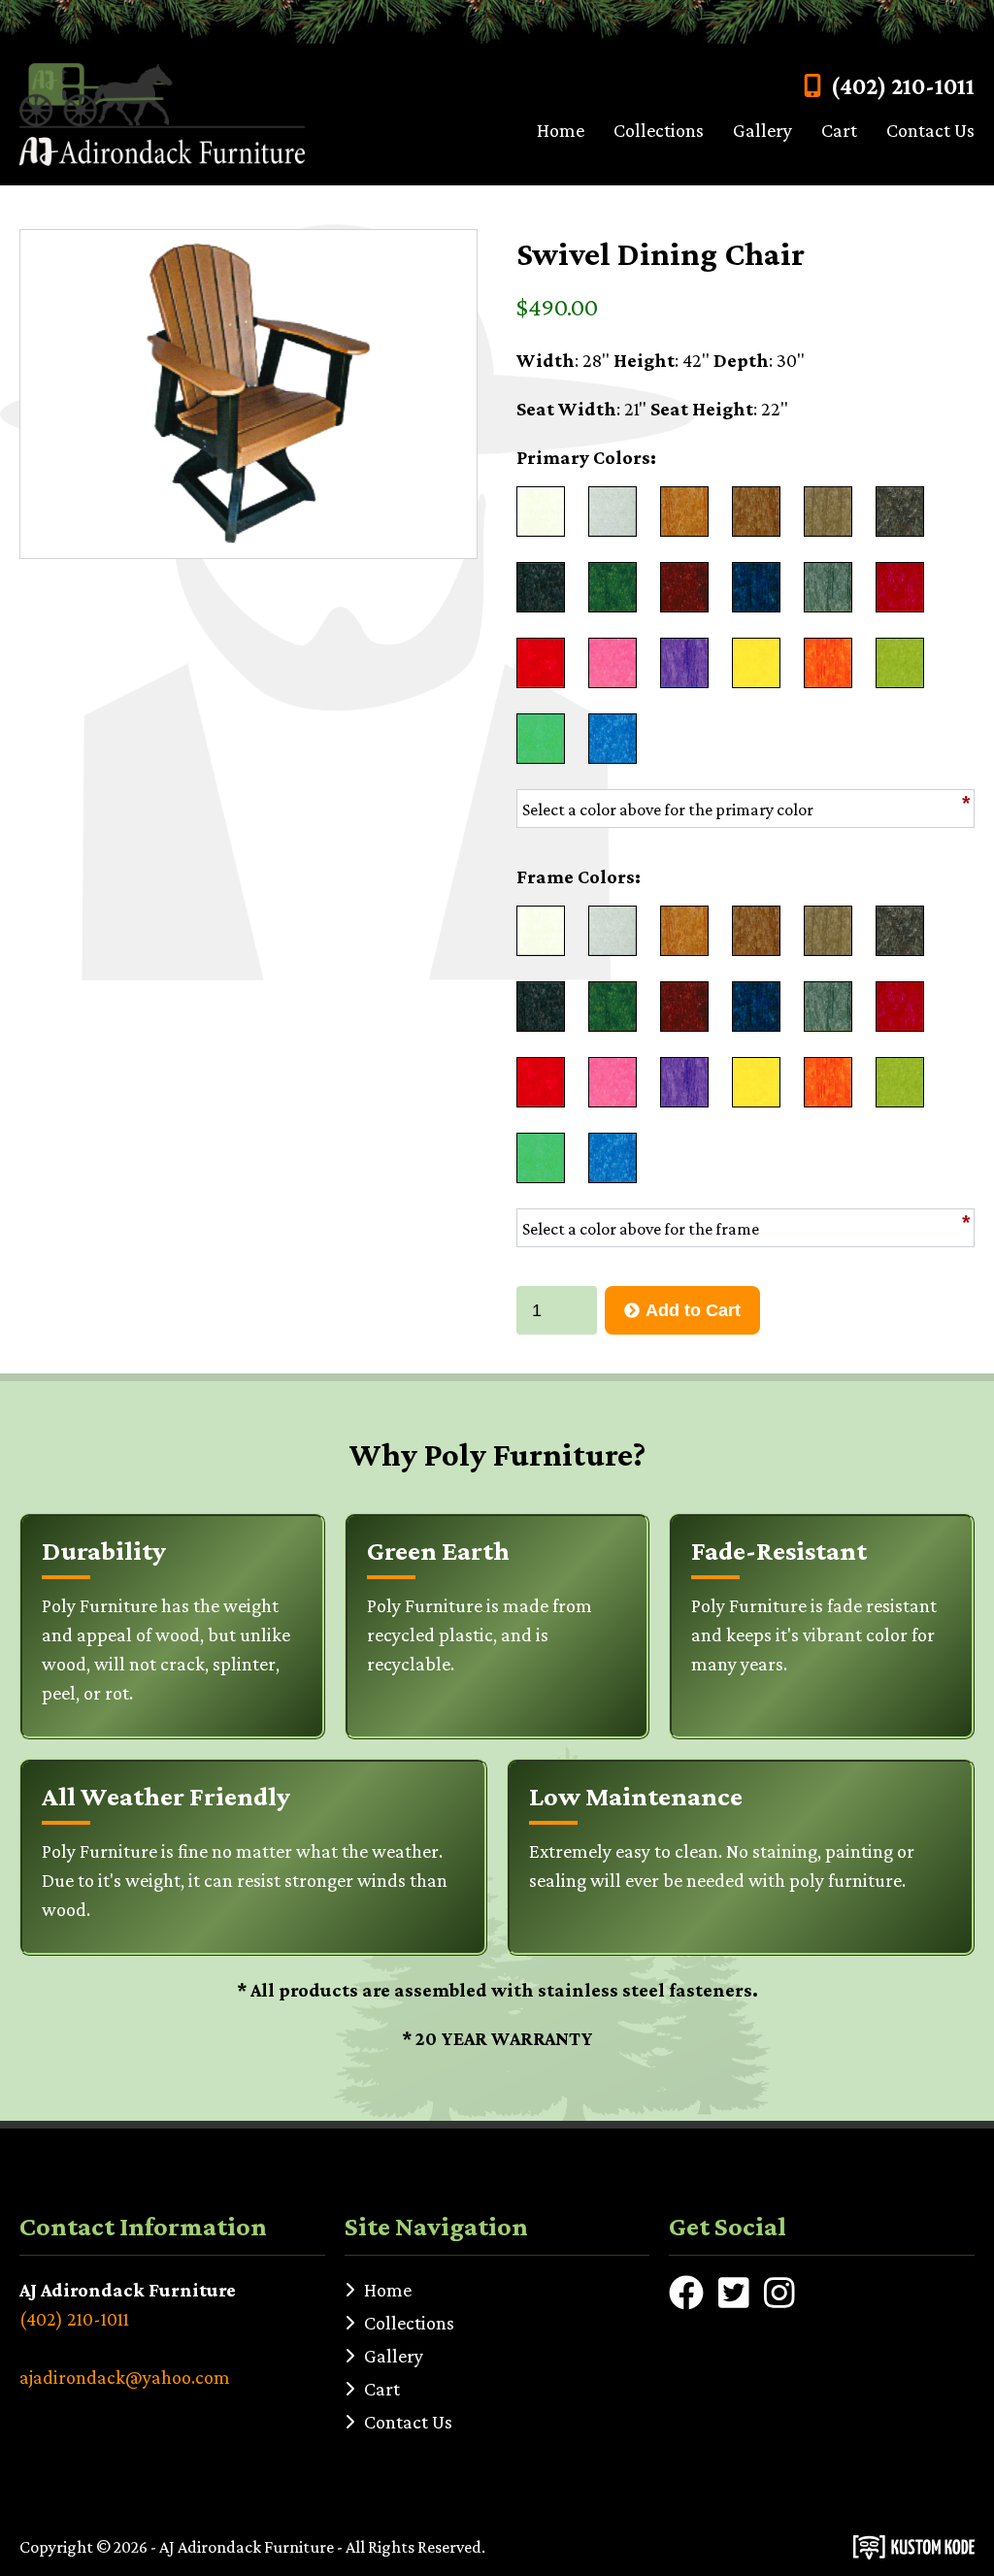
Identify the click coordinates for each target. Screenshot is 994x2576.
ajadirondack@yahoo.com (125, 2377)
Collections (659, 130)
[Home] (162, 115)
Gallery (762, 130)
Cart (839, 130)
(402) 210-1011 (903, 86)
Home (561, 130)
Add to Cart (693, 1310)
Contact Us (930, 130)
